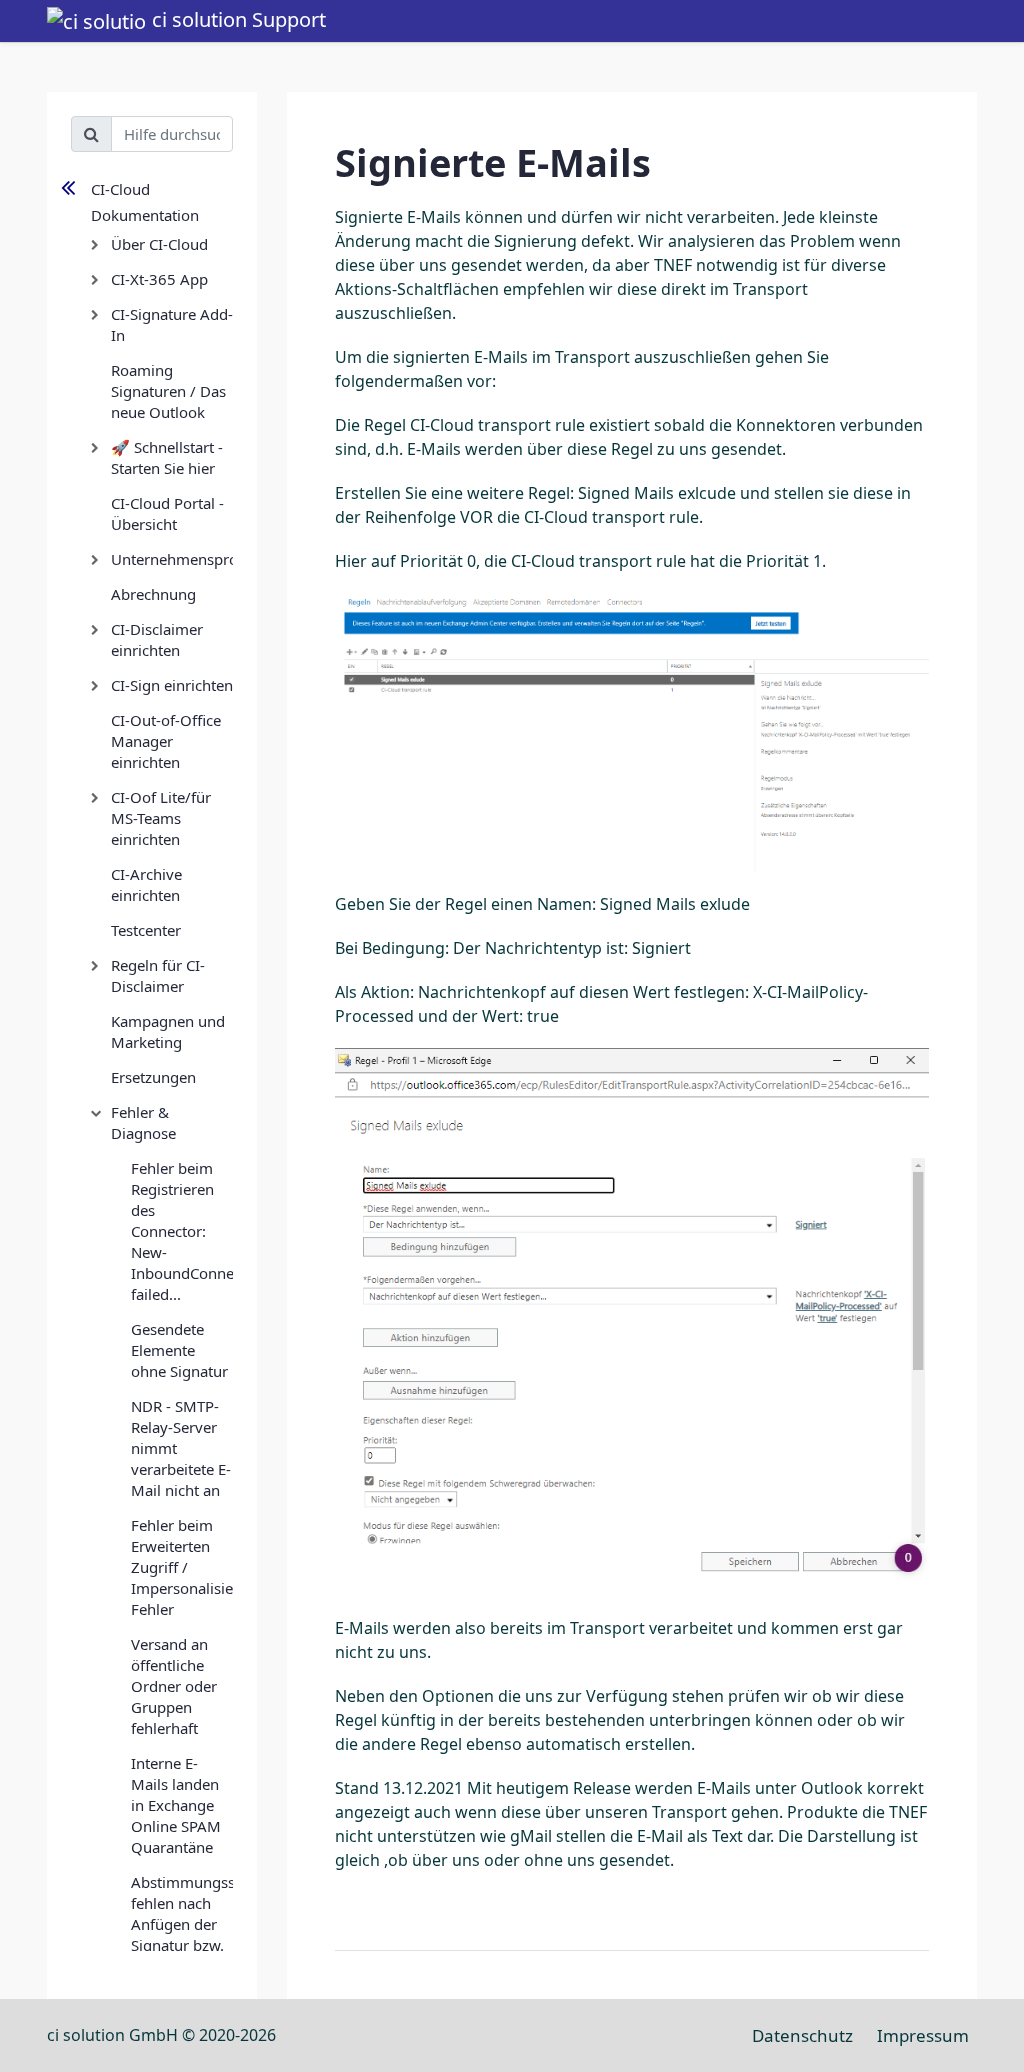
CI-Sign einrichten (172, 685)
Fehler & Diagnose (143, 1122)
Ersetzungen (153, 1077)
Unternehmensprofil (172, 559)
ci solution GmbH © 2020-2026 (161, 2035)
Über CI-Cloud (159, 244)
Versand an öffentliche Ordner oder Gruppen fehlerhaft (174, 1686)
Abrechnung (153, 594)
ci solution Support (236, 19)
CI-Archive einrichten (146, 884)
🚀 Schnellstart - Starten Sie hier (167, 457)
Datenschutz (802, 2035)
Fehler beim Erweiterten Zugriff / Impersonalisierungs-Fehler (182, 1567)
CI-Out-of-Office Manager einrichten (166, 741)
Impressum (923, 2035)
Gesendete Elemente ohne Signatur (179, 1350)
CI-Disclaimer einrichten (157, 639)
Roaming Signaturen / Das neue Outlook (168, 391)
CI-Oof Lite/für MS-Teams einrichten (161, 818)
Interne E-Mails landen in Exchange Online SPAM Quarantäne (176, 1805)
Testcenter (146, 930)
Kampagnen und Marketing (168, 1031)
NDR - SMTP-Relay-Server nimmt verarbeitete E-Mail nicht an (181, 1448)
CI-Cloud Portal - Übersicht (167, 513)
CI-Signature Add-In (172, 324)
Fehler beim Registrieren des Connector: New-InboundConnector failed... (182, 1231)
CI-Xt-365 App (159, 279)
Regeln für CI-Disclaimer (158, 975)
